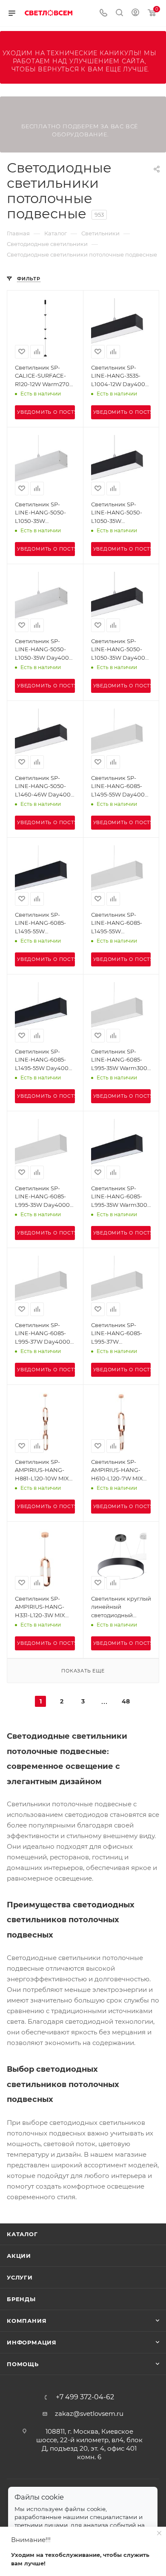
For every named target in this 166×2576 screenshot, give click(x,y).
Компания (27, 2321)
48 (126, 1701)
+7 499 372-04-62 (85, 2397)
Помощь (23, 2364)
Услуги (20, 2277)
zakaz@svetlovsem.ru (89, 2414)
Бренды (21, 2299)
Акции (19, 2256)
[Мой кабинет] (135, 13)
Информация (32, 2342)
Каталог (22, 2234)
